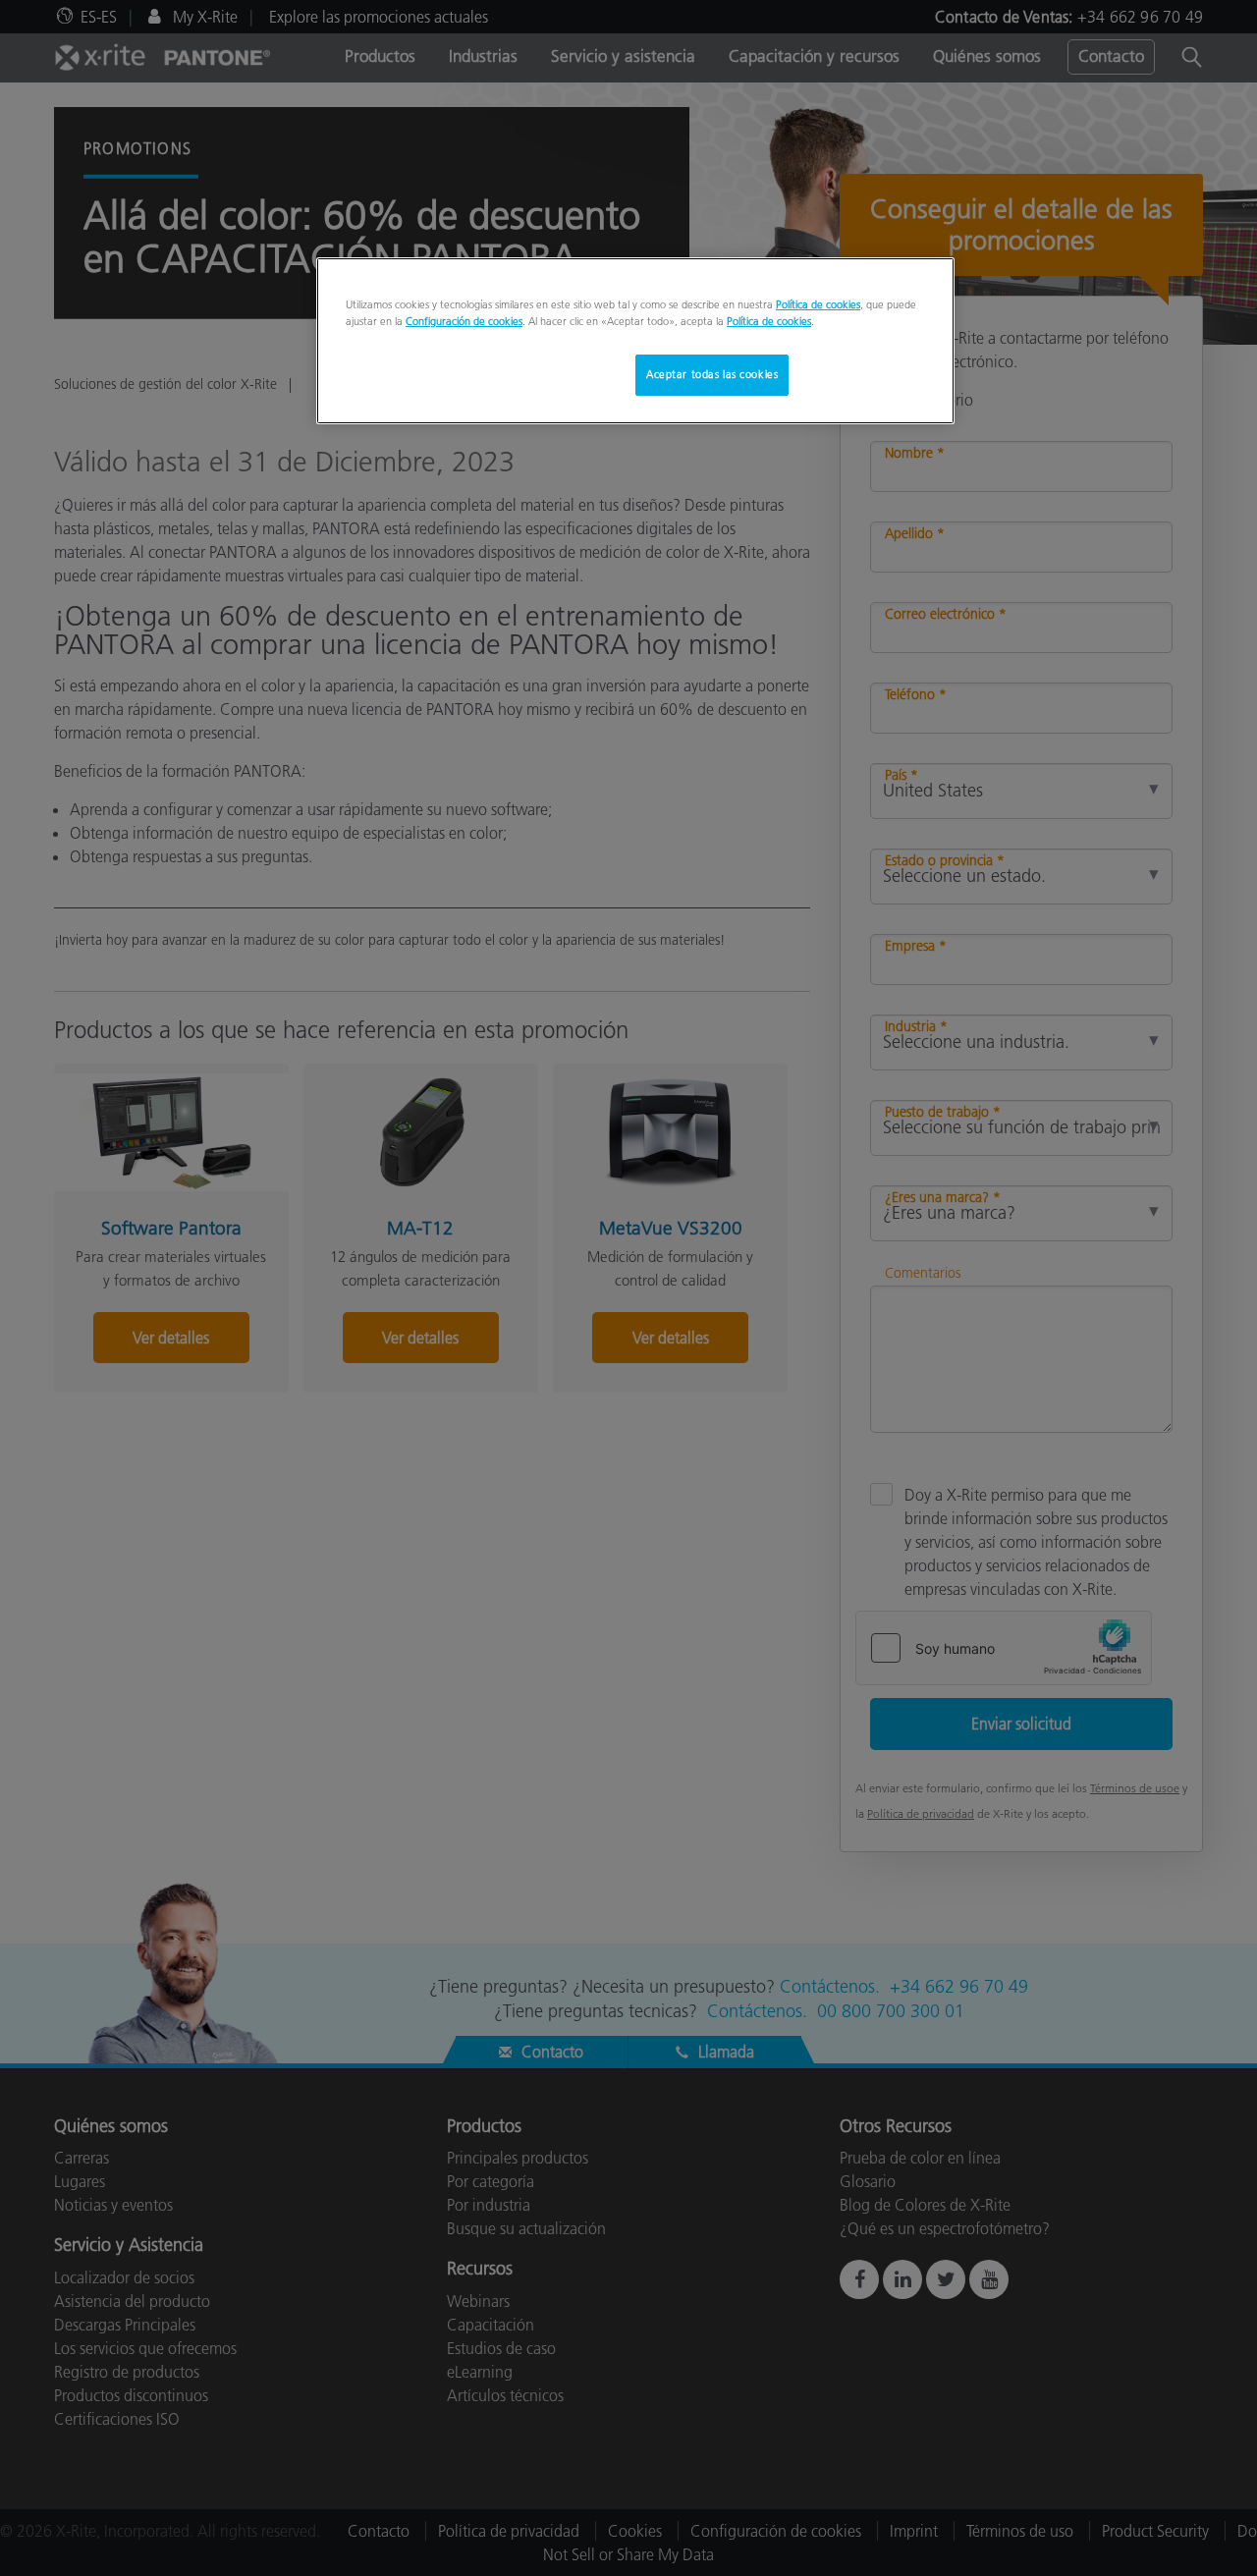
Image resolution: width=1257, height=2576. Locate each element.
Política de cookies (818, 304)
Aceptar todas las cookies (712, 374)
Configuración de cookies (464, 321)
